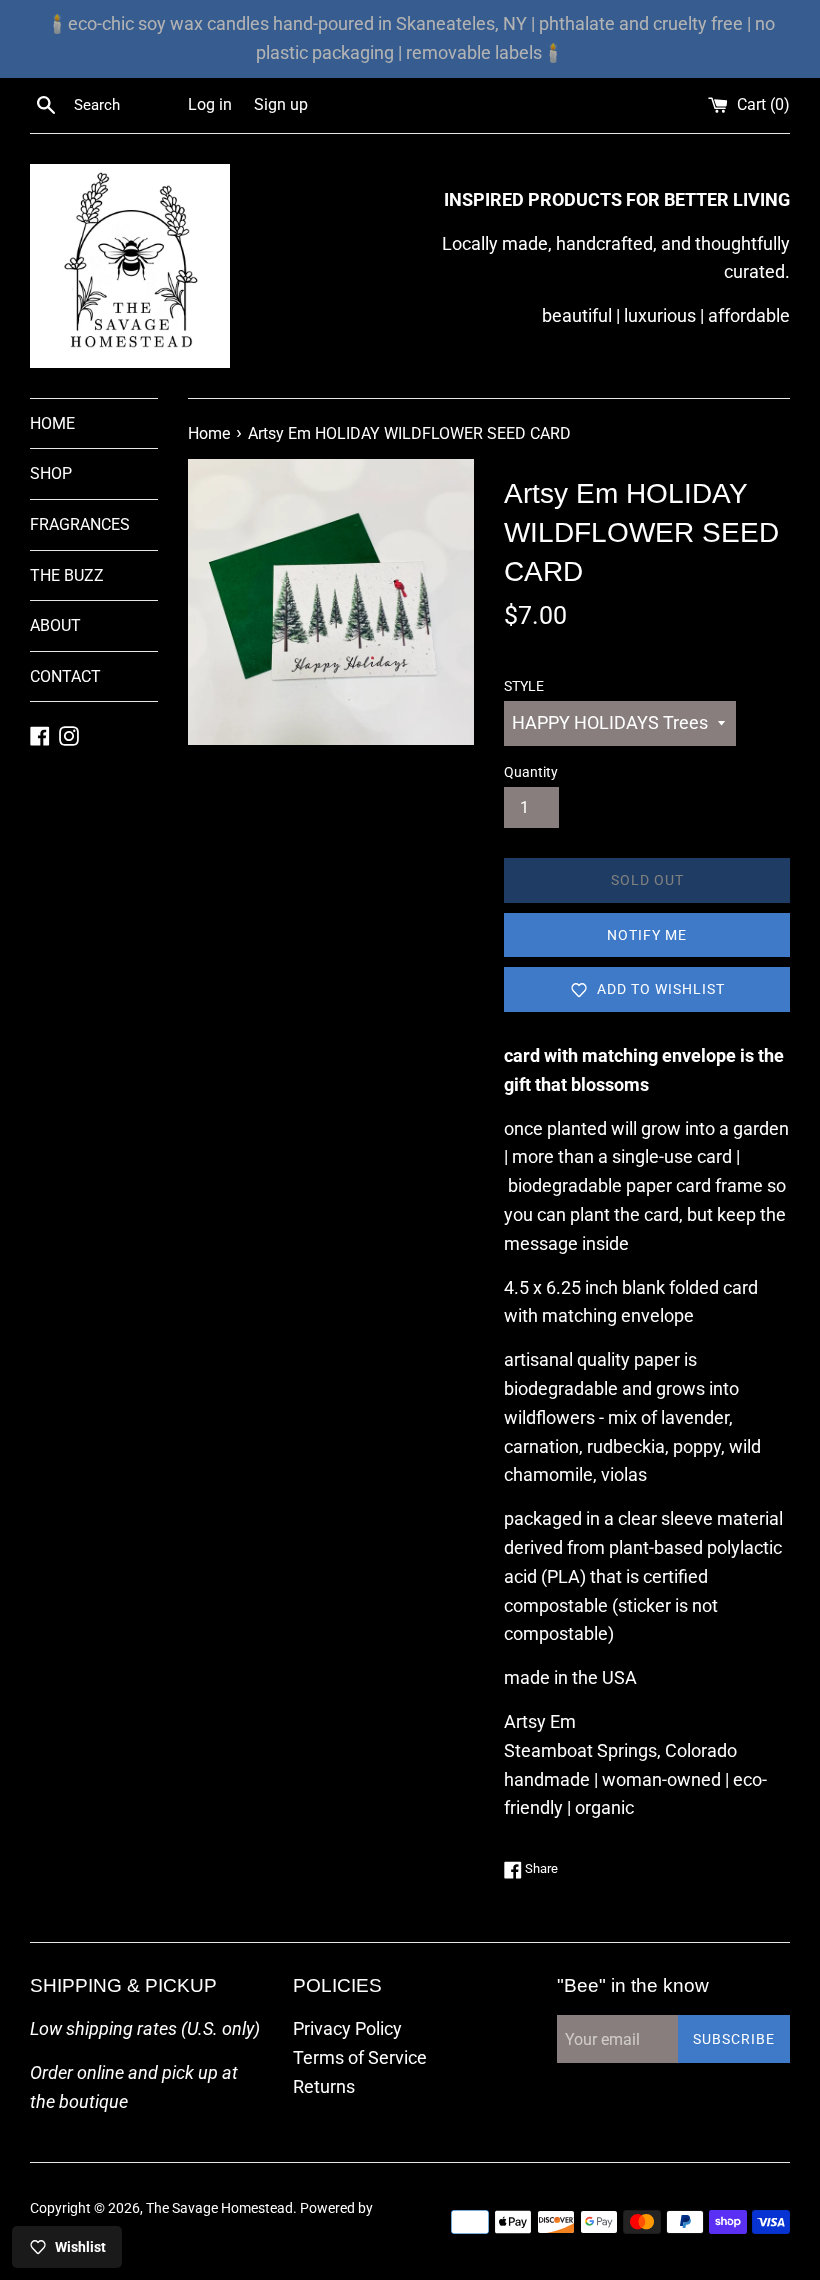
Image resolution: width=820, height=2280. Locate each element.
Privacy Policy (347, 2028)
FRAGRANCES (80, 524)
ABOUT (55, 625)
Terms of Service (360, 2057)
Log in (210, 104)
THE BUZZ (67, 575)
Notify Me (647, 935)
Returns (324, 2086)
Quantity (531, 772)
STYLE (524, 686)
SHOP (51, 473)
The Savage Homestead (219, 2208)
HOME (52, 423)
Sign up (281, 104)
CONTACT (65, 676)
